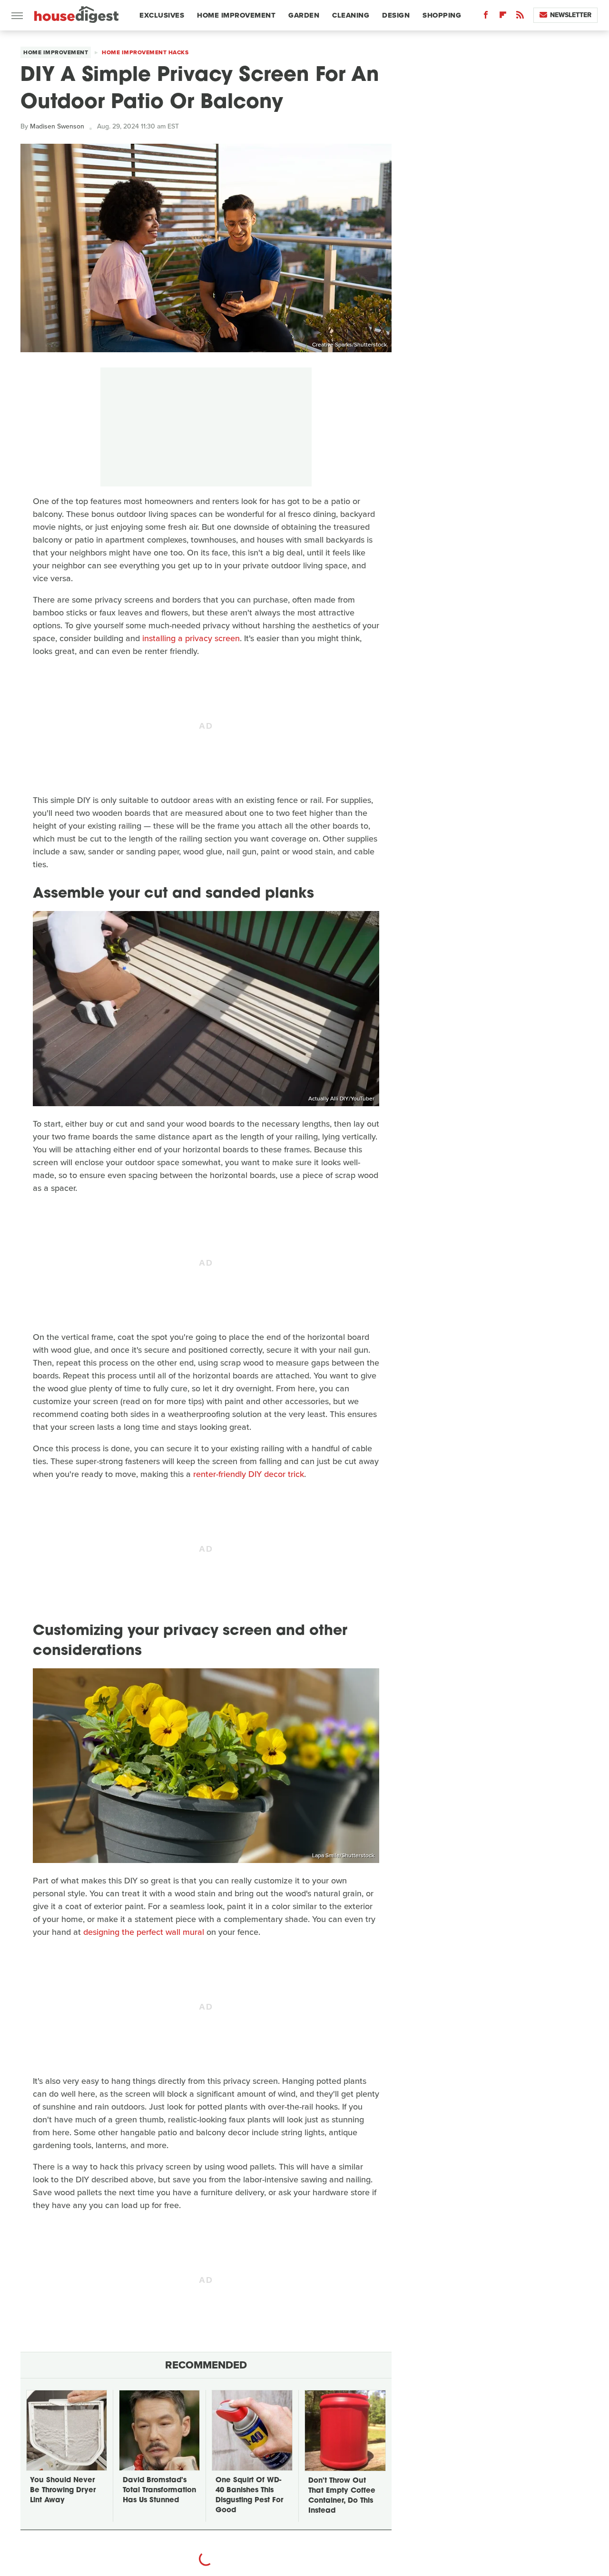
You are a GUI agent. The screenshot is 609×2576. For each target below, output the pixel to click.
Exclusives (162, 15)
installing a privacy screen (191, 638)
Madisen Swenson (57, 126)
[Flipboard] (503, 17)
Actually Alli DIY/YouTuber (341, 1099)
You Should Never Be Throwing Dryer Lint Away (63, 2491)
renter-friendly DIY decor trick (249, 1474)
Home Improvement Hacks (145, 52)
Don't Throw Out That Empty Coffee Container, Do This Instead (342, 2496)
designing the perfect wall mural (144, 1932)
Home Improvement (236, 15)
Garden (304, 15)
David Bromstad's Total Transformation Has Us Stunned (159, 2491)
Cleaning (351, 15)
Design (396, 15)
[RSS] (520, 17)
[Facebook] (486, 17)
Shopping (442, 15)
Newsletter (571, 15)
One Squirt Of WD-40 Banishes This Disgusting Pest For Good (249, 2496)
